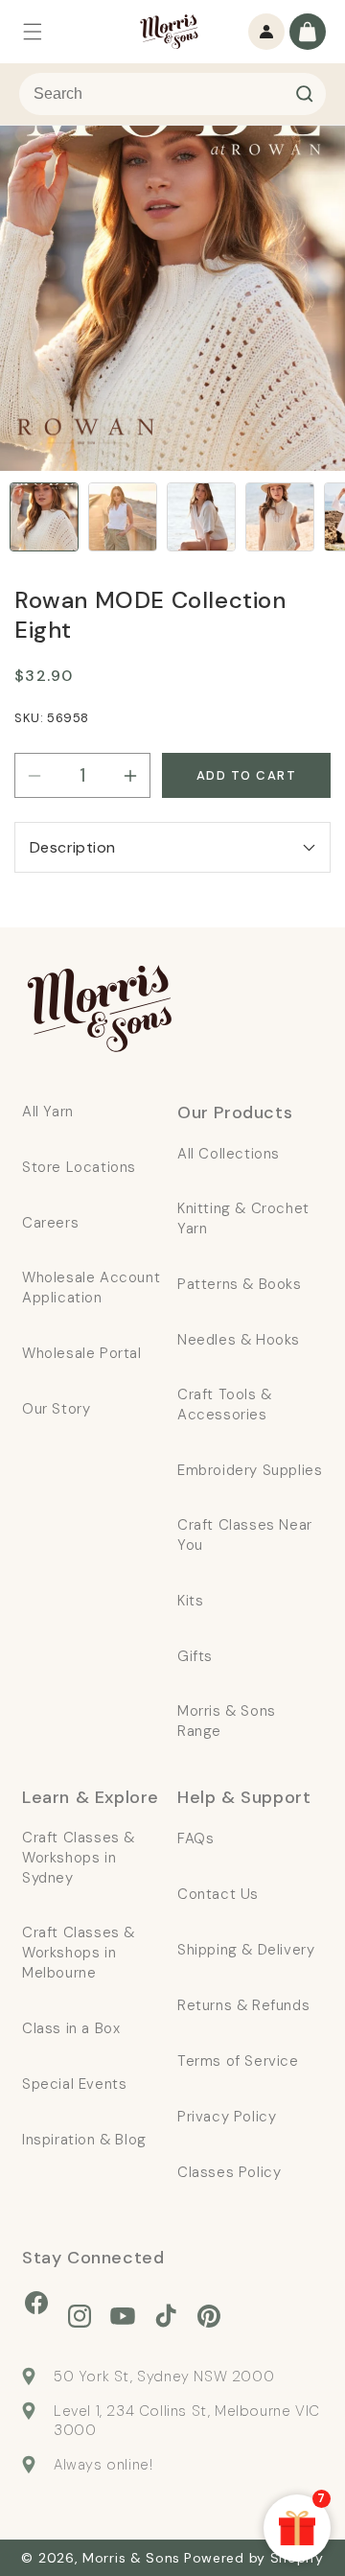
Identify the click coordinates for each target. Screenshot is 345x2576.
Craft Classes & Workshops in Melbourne (79, 1953)
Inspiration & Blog (84, 2140)
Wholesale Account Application (91, 1288)
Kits (190, 1601)
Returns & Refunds (243, 2005)
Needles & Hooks (239, 1340)
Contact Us (218, 1894)
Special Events (74, 2084)
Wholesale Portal (82, 1353)
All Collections (229, 1154)
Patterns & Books (240, 1284)
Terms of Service (238, 2061)
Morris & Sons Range (227, 1721)
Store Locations (79, 1167)
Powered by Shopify (254, 2558)
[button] (33, 32)
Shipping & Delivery (246, 1950)
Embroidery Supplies (250, 1470)
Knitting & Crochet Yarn (243, 1218)
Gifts (195, 1656)
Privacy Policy (227, 2117)
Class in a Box (71, 2028)
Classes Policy (229, 2172)
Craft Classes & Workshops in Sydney (79, 1858)
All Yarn (48, 1112)
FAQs (195, 1838)
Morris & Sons (131, 2558)
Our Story (56, 1409)
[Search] (305, 94)
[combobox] (172, 94)
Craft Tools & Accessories (225, 1405)
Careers (50, 1223)
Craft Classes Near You (245, 1535)
